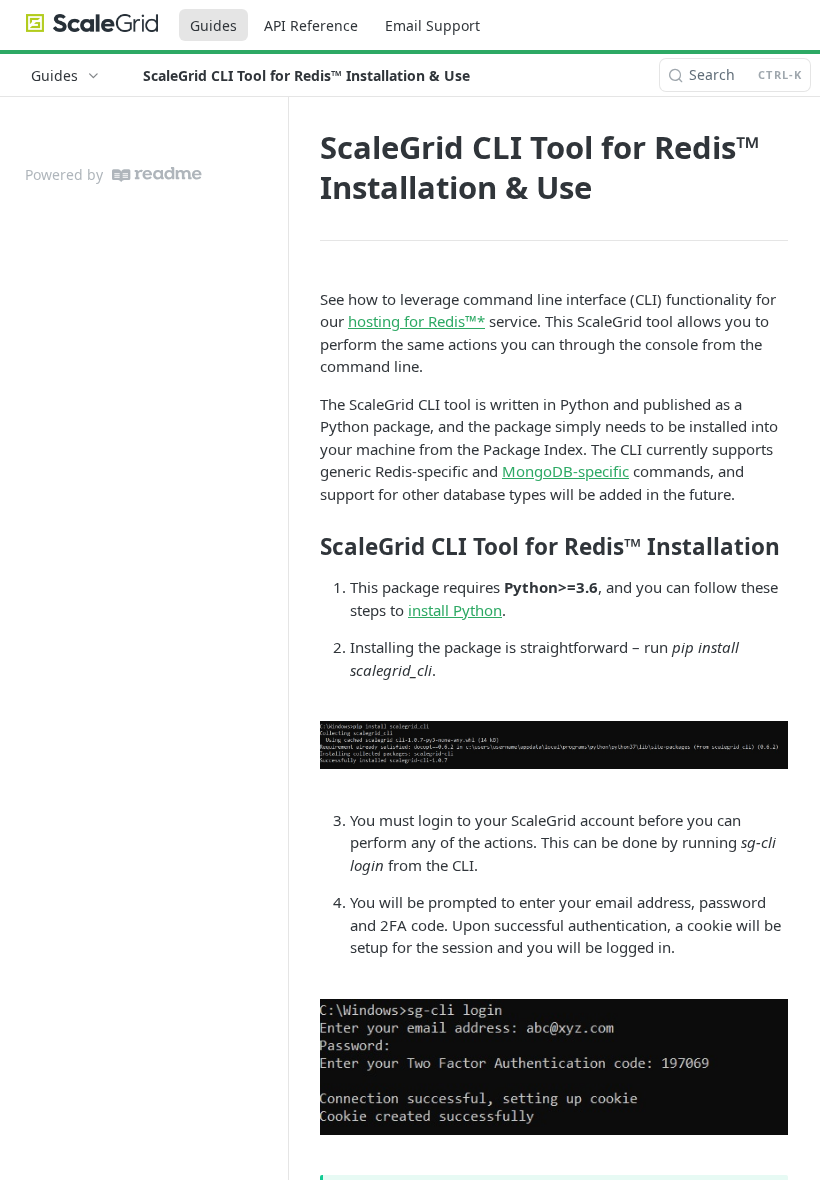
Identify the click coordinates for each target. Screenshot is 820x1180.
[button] (554, 745)
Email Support (432, 25)
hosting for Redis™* (416, 321)
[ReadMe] (157, 174)
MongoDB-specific (565, 471)
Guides (213, 25)
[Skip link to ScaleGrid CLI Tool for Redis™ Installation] (306, 547)
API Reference (311, 25)
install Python (455, 610)
